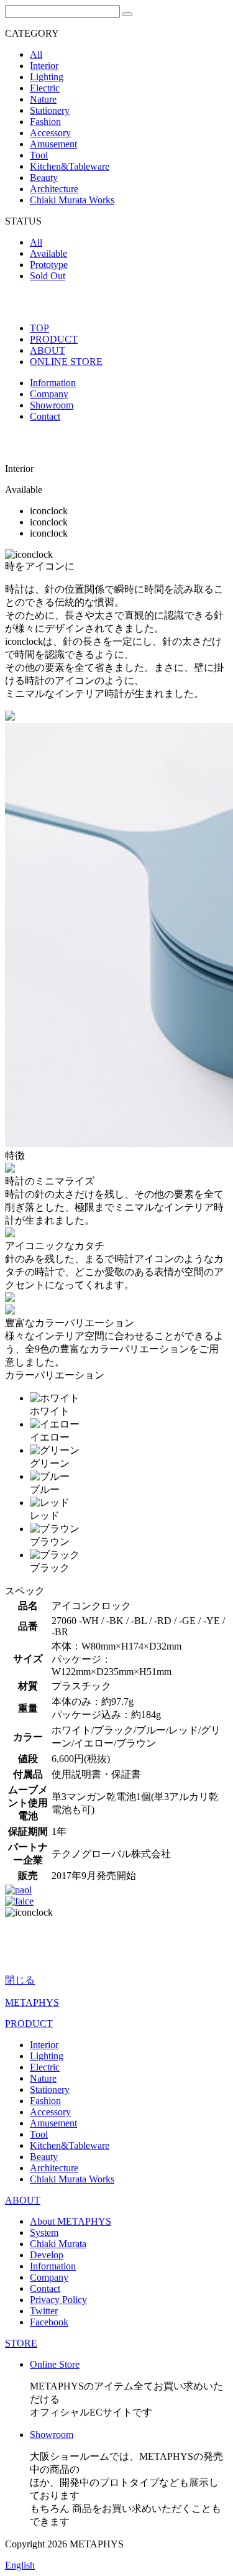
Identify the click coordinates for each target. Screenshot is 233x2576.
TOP (39, 328)
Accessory (50, 133)
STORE (21, 2343)
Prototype (49, 265)
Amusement (53, 144)
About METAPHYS (71, 2221)
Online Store (55, 2364)
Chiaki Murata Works (72, 200)
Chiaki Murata (58, 2244)
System (44, 2232)
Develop (47, 2255)
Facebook (49, 2322)
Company (49, 394)
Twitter (44, 2311)
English (20, 2565)
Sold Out (48, 276)
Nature (43, 99)
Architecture (54, 189)
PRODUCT (54, 339)
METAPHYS (32, 2002)
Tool (39, 155)
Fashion (45, 122)
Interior (44, 66)
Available (48, 253)
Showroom (52, 405)
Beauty (44, 178)
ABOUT (48, 350)
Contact (45, 416)
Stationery (50, 110)
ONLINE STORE (66, 362)
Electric (45, 88)
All (36, 54)
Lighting (47, 77)
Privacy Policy (58, 2300)
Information (53, 383)
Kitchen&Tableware (70, 166)
